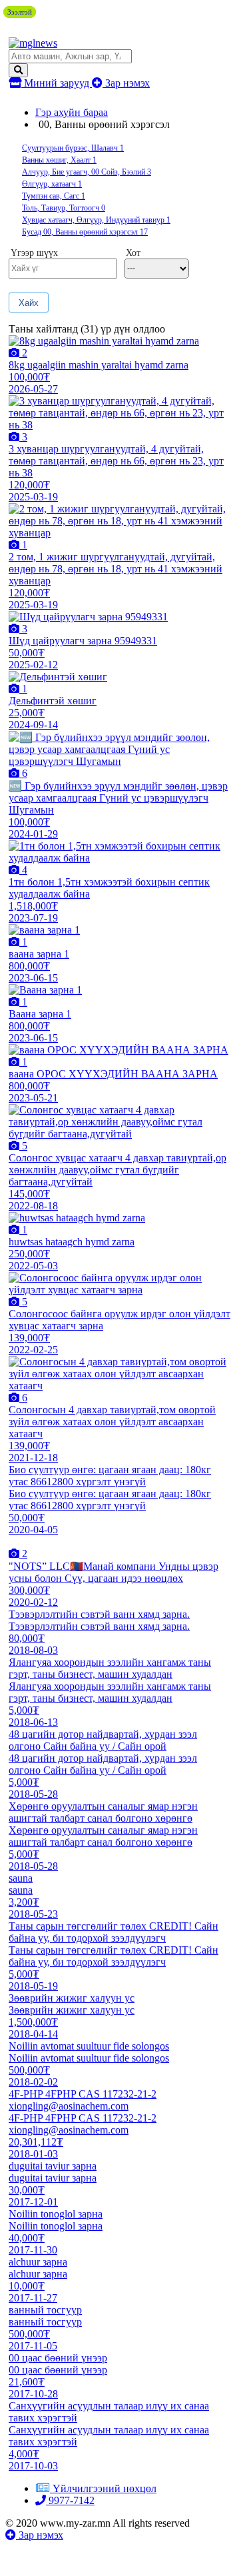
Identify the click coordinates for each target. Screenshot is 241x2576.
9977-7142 (70, 2500)
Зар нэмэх (126, 83)
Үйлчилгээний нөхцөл (105, 2488)
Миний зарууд (57, 83)
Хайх (29, 303)
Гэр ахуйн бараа (72, 112)
